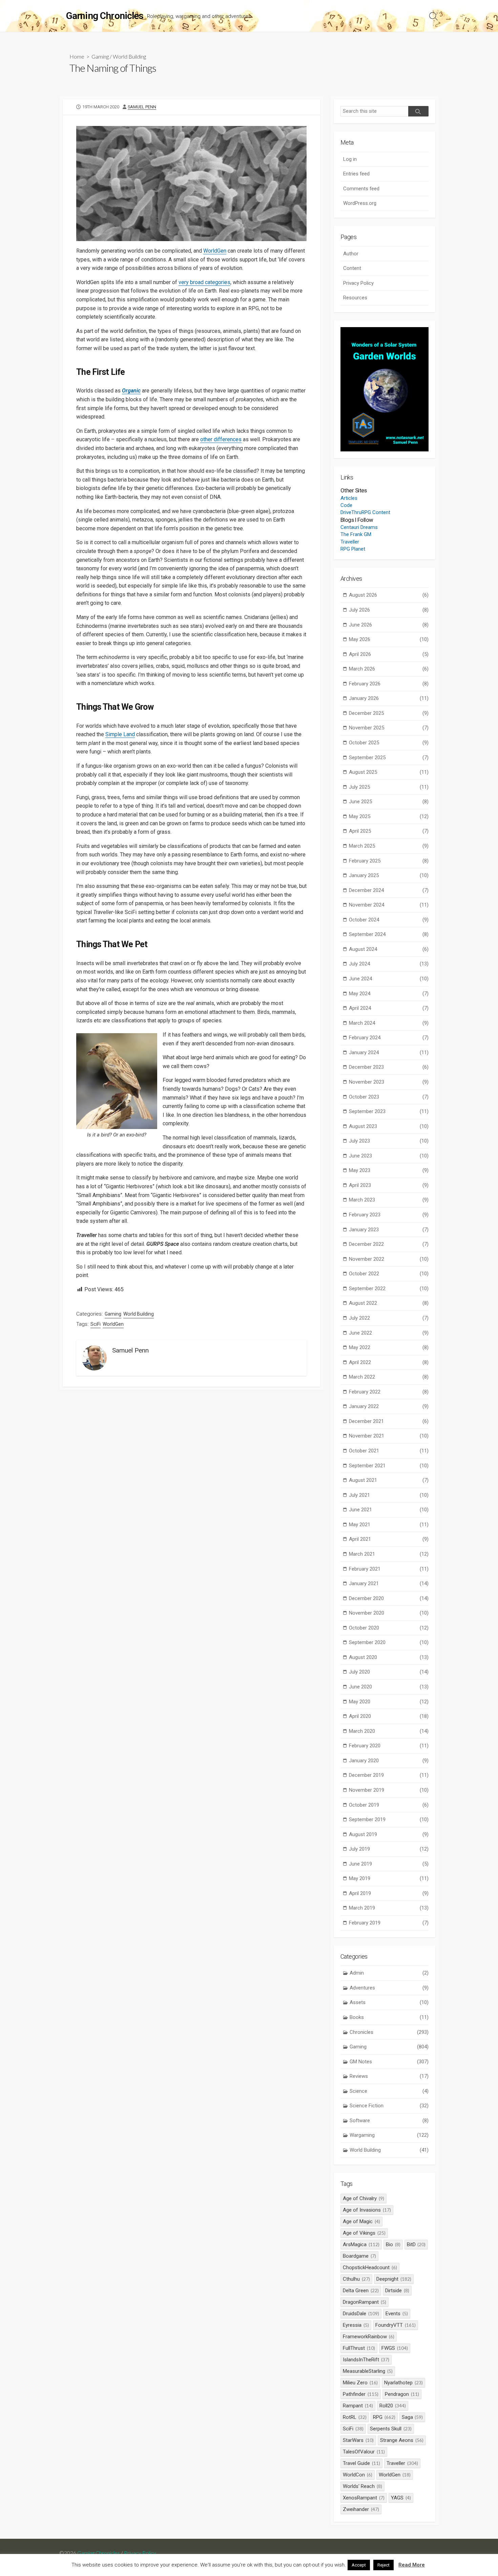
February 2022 (389, 1392)
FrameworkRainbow (369, 2337)
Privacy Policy (358, 283)
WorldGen (215, 251)
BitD (416, 2244)
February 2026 (389, 684)
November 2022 (389, 1259)
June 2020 (389, 1687)
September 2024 (389, 934)
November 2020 (389, 1613)
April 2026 (389, 654)
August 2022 (389, 1303)
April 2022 (389, 1362)
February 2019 (389, 1923)
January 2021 (389, 1583)
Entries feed (356, 174)
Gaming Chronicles (99, 2553)
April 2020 (389, 1716)
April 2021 (389, 1539)
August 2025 (389, 772)
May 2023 (389, 1170)
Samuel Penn (142, 107)
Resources (355, 298)
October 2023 (389, 1097)
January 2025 (389, 875)
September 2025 (389, 758)
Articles (349, 498)
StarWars (358, 2440)
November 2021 (389, 1436)
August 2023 (389, 1126)
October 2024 (389, 920)
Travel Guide (361, 2463)
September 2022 (389, 1289)
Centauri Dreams (359, 527)
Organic (131, 391)
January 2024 (389, 1052)
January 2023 (389, 1230)
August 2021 (389, 1480)
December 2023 (389, 1067)
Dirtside (397, 2291)
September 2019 (389, 1819)
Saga (412, 2417)
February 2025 (389, 861)
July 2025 (389, 787)
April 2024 (389, 1008)
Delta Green (361, 2291)
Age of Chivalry (364, 2198)
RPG (384, 2417)
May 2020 (389, 1702)
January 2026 (389, 698)
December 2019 (389, 1775)
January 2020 (389, 1761)
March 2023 (389, 1200)
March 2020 (389, 1731)
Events (397, 2314)
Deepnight (394, 2279)
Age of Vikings (364, 2233)
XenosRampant (364, 2498)
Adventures (389, 1988)
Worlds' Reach (362, 2486)
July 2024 (389, 964)
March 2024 (389, 1023)
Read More (412, 2565)
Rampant (358, 2406)
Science (389, 2091)
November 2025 (389, 728)
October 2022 (389, 1274)
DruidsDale (361, 2314)
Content (352, 268)
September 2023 (389, 1111)
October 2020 (389, 1628)
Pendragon (402, 2394)
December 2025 (389, 713)
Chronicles (389, 2032)
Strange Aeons (402, 2440)
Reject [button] (383, 2565)
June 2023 (389, 1156)
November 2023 (389, 1082)
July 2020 (389, 1672)
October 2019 (389, 1805)
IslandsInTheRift (366, 2360)
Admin (389, 1973)
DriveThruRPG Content (365, 512)
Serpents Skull (391, 2429)
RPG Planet (353, 549)
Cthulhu (356, 2279)
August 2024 (389, 949)
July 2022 (389, 1318)
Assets (389, 2002)
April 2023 (389, 1185)
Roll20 (393, 2406)
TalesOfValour (364, 2452)
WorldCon (358, 2475)
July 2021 (389, 1495)
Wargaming (389, 2135)
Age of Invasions (367, 2210)
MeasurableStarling (368, 2371)
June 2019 (389, 1864)
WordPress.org (360, 203)
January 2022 (389, 1406)
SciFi (96, 1324)
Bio (393, 2244)
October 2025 (389, 743)
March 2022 (389, 1377)
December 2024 (389, 890)
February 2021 (389, 1569)
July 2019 (389, 1849)
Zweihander (361, 2509)
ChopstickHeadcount (370, 2268)
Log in (350, 159)
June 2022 (389, 1333)
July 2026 (389, 610)
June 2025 (389, 802)
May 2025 (389, 816)
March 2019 (389, 1908)
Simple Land (120, 734)
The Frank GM (356, 534)
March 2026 (389, 669)
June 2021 (389, 1510)
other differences (221, 439)
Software (389, 2121)
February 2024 (389, 1038)
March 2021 (389, 1554)
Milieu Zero (360, 2383)
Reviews (389, 2076)
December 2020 (389, 1598)
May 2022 (389, 1347)
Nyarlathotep (403, 2383)
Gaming (100, 56)
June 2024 (389, 979)
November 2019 (389, 1790)
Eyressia (356, 2325)
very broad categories (204, 282)
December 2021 (389, 1421)
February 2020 (389, 1746)
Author (351, 254)
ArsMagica (361, 2244)
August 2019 (389, 1834)
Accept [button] (359, 2565)
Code (346, 505)
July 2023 (389, 1141)
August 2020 (389, 1657)
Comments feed (361, 189)
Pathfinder (361, 2394)
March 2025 (389, 846)
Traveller (350, 542)
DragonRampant (365, 2302)
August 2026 (389, 595)
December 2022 (389, 1244)
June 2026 (389, 625)
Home (77, 56)
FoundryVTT (396, 2325)
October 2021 (389, 1451)
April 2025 (389, 831)
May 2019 (389, 1878)
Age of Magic (361, 2221)
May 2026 (389, 639)
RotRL (355, 2417)
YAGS (401, 2498)
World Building (129, 56)
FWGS (395, 2348)
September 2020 (389, 1642)
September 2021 (389, 1466)
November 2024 (389, 905)
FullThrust (359, 2348)
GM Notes (389, 2062)
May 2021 (389, 1525)
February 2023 (389, 1215)
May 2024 (389, 994)
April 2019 (389, 1893)
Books (389, 2017)
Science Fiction (389, 2106)
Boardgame (359, 2256)
